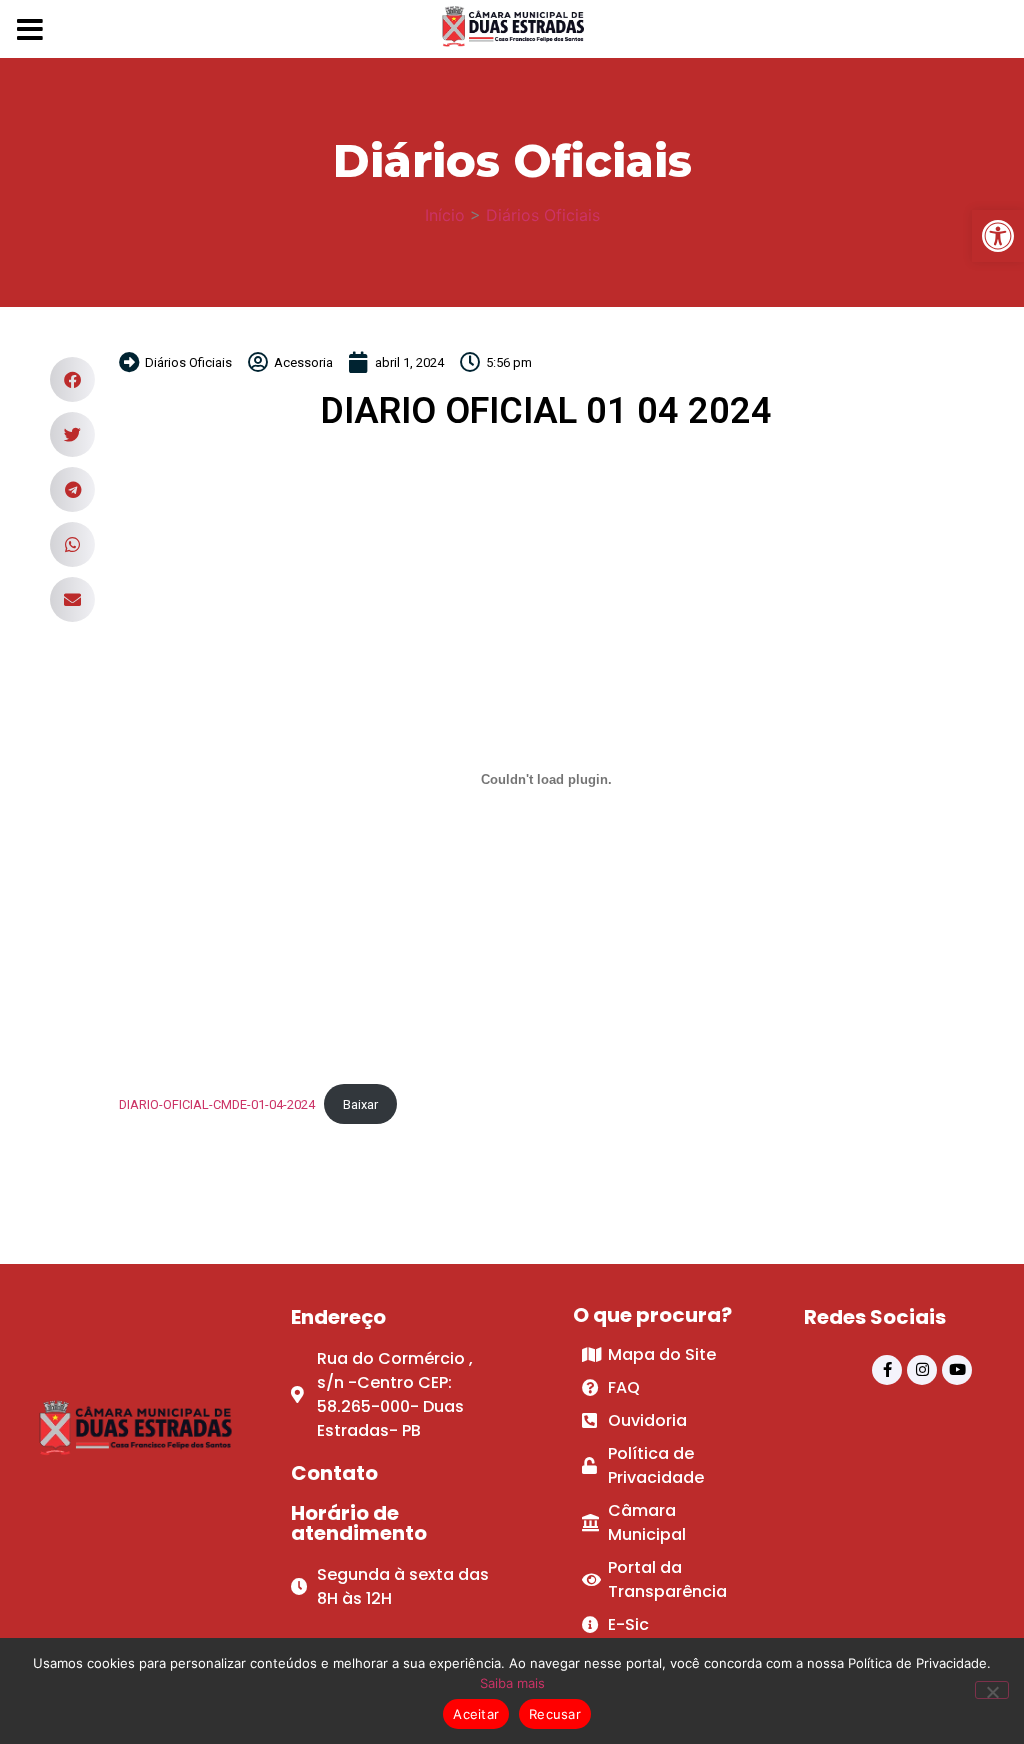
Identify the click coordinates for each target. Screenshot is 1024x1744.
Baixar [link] (360, 1104)
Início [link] (445, 215)
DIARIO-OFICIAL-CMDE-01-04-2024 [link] (217, 1104)
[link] (998, 236)
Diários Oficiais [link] (543, 215)
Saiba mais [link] (512, 1683)
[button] (72, 379)
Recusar (555, 1714)
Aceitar (476, 1714)
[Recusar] (992, 1690)
